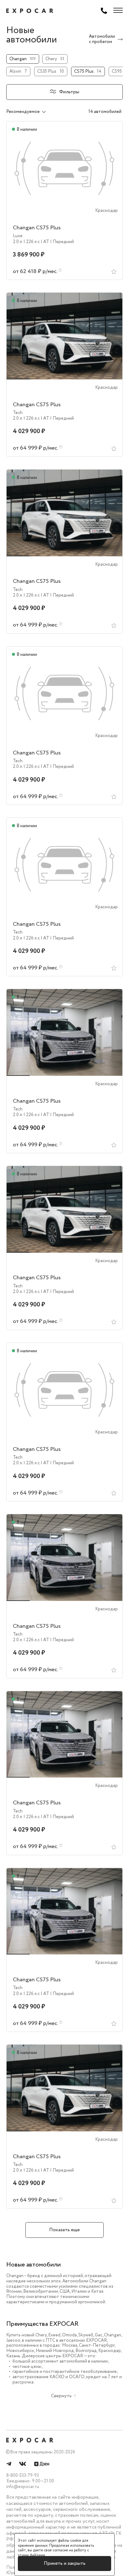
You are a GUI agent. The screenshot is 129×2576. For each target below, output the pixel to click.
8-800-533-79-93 (23, 2476)
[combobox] (33, 112)
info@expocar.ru (23, 2487)
